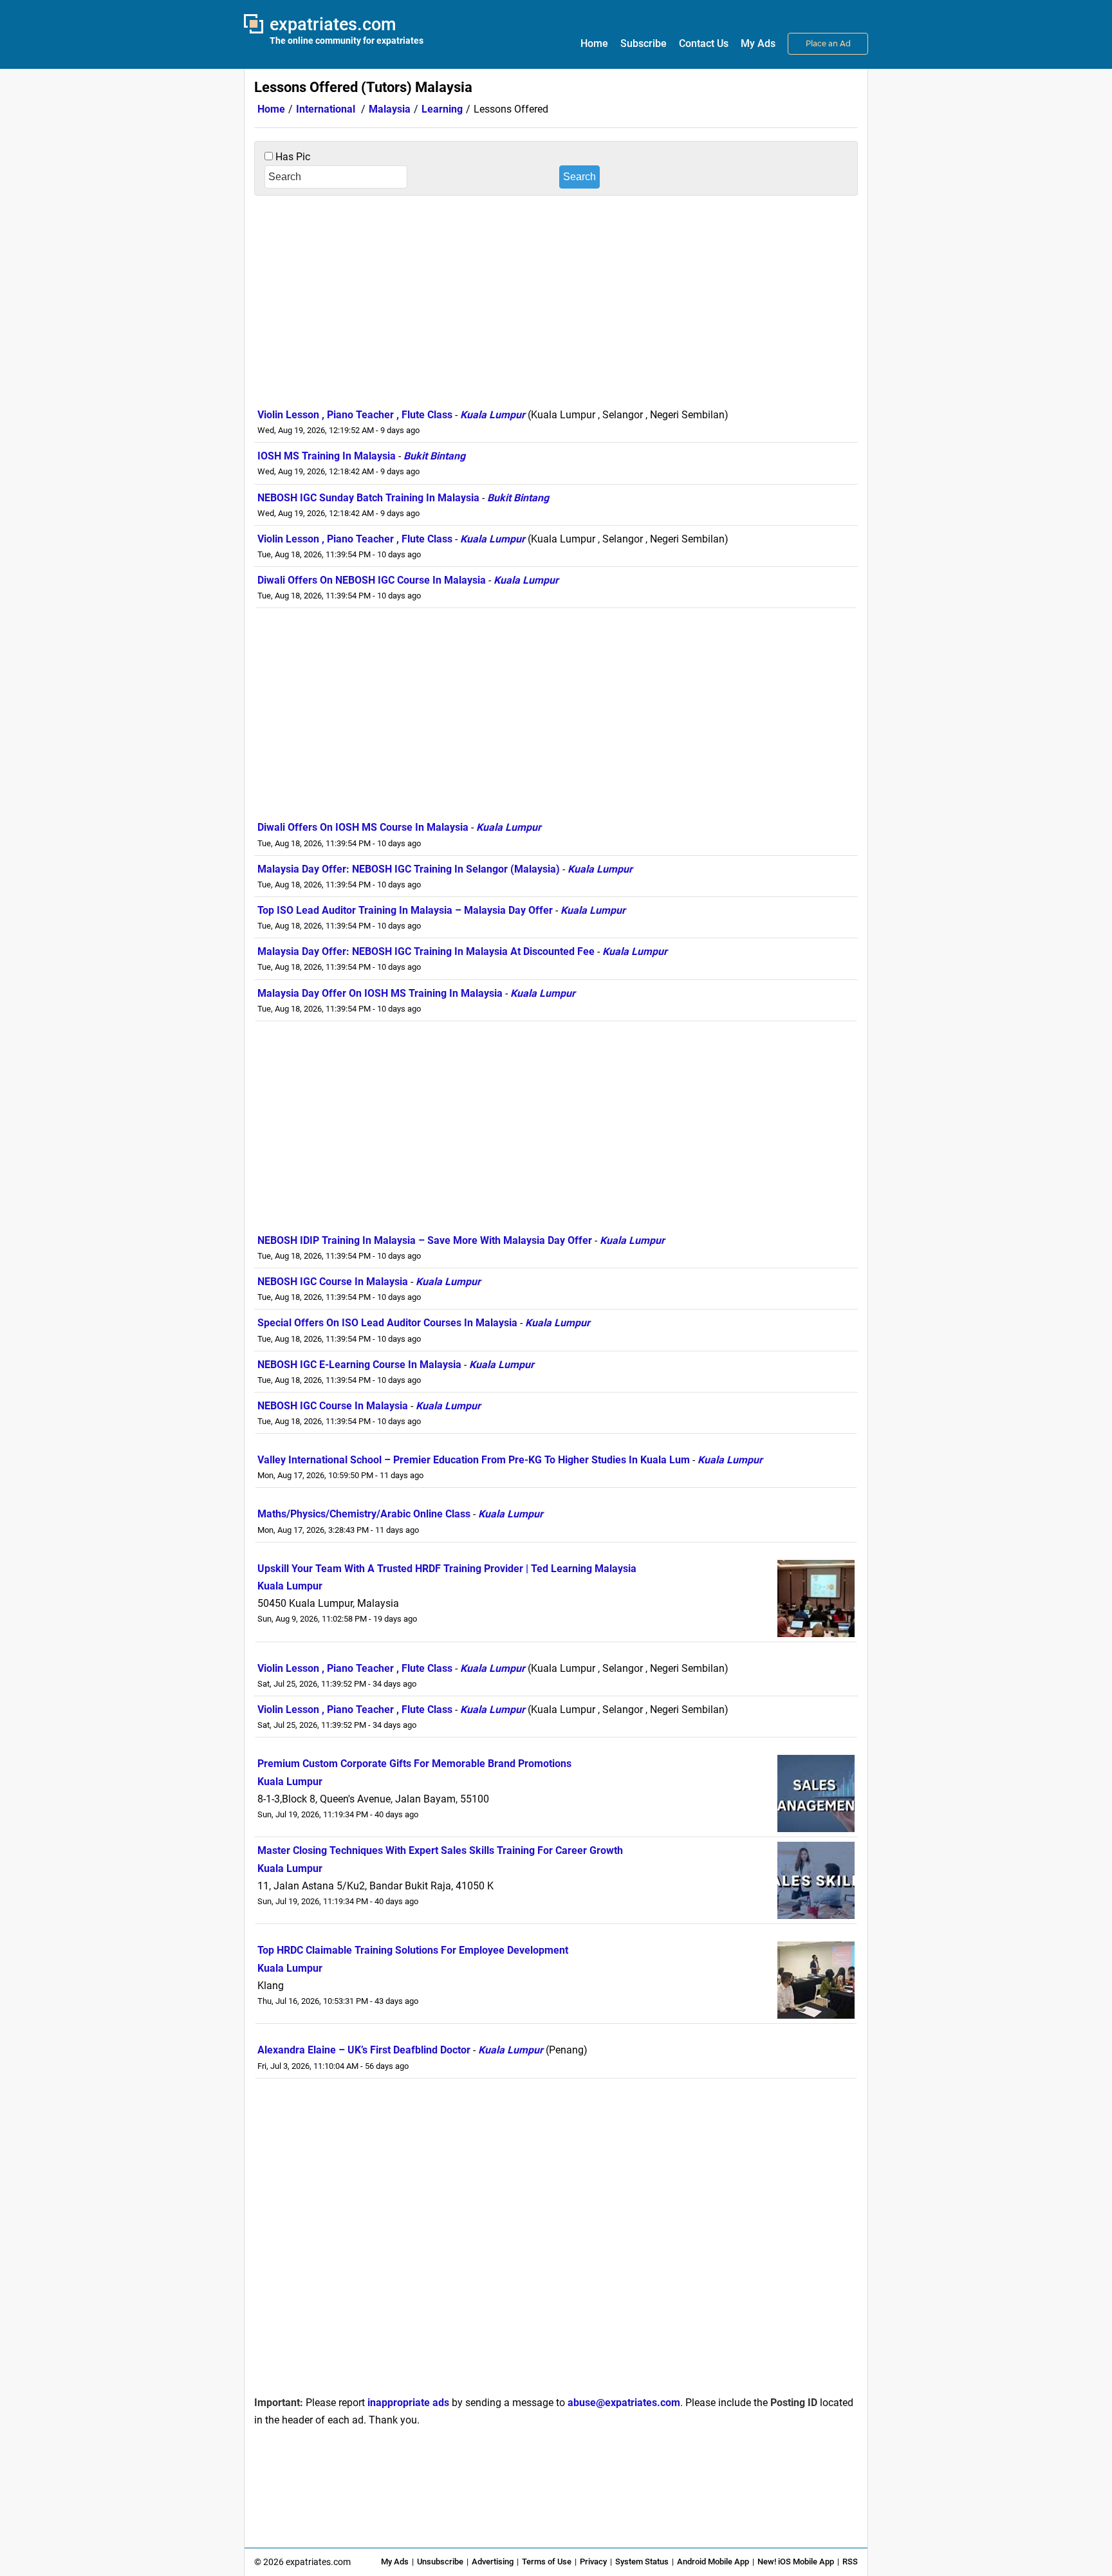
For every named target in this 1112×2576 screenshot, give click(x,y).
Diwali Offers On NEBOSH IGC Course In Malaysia (372, 580)
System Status (642, 2562)
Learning (442, 109)
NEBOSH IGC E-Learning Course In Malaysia (359, 1365)
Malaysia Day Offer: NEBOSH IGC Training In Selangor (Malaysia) (409, 869)
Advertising (493, 2562)
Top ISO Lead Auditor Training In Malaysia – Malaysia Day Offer (405, 910)
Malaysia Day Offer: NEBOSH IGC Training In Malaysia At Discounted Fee (426, 951)
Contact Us (704, 43)
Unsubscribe (440, 2562)
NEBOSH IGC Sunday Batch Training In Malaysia (368, 498)
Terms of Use (547, 2562)
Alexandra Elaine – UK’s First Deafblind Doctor (364, 2050)
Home (594, 43)
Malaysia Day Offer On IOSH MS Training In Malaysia (380, 993)
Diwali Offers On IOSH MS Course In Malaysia (363, 827)
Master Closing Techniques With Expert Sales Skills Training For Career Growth (440, 1850)
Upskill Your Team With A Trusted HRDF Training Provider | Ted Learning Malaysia (447, 1569)
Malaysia (390, 109)
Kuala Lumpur (493, 415)
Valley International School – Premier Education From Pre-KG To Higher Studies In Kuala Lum (474, 1460)
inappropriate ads (408, 2403)
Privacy (593, 2562)
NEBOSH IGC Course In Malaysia (333, 1282)
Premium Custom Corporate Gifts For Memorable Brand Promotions (414, 1764)
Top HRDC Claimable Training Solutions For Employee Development (413, 1950)
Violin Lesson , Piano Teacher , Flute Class (355, 415)
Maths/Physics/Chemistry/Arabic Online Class (364, 1514)
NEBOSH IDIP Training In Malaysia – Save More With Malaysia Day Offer (425, 1240)
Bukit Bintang (434, 456)
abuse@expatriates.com (624, 2403)
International (326, 109)
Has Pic (292, 157)
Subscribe (644, 43)
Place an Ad (828, 43)
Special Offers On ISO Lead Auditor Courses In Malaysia (387, 1323)
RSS (850, 2562)
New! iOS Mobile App (796, 2562)
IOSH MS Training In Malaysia (327, 456)
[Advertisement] (556, 299)
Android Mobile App (713, 2562)
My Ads (758, 43)
